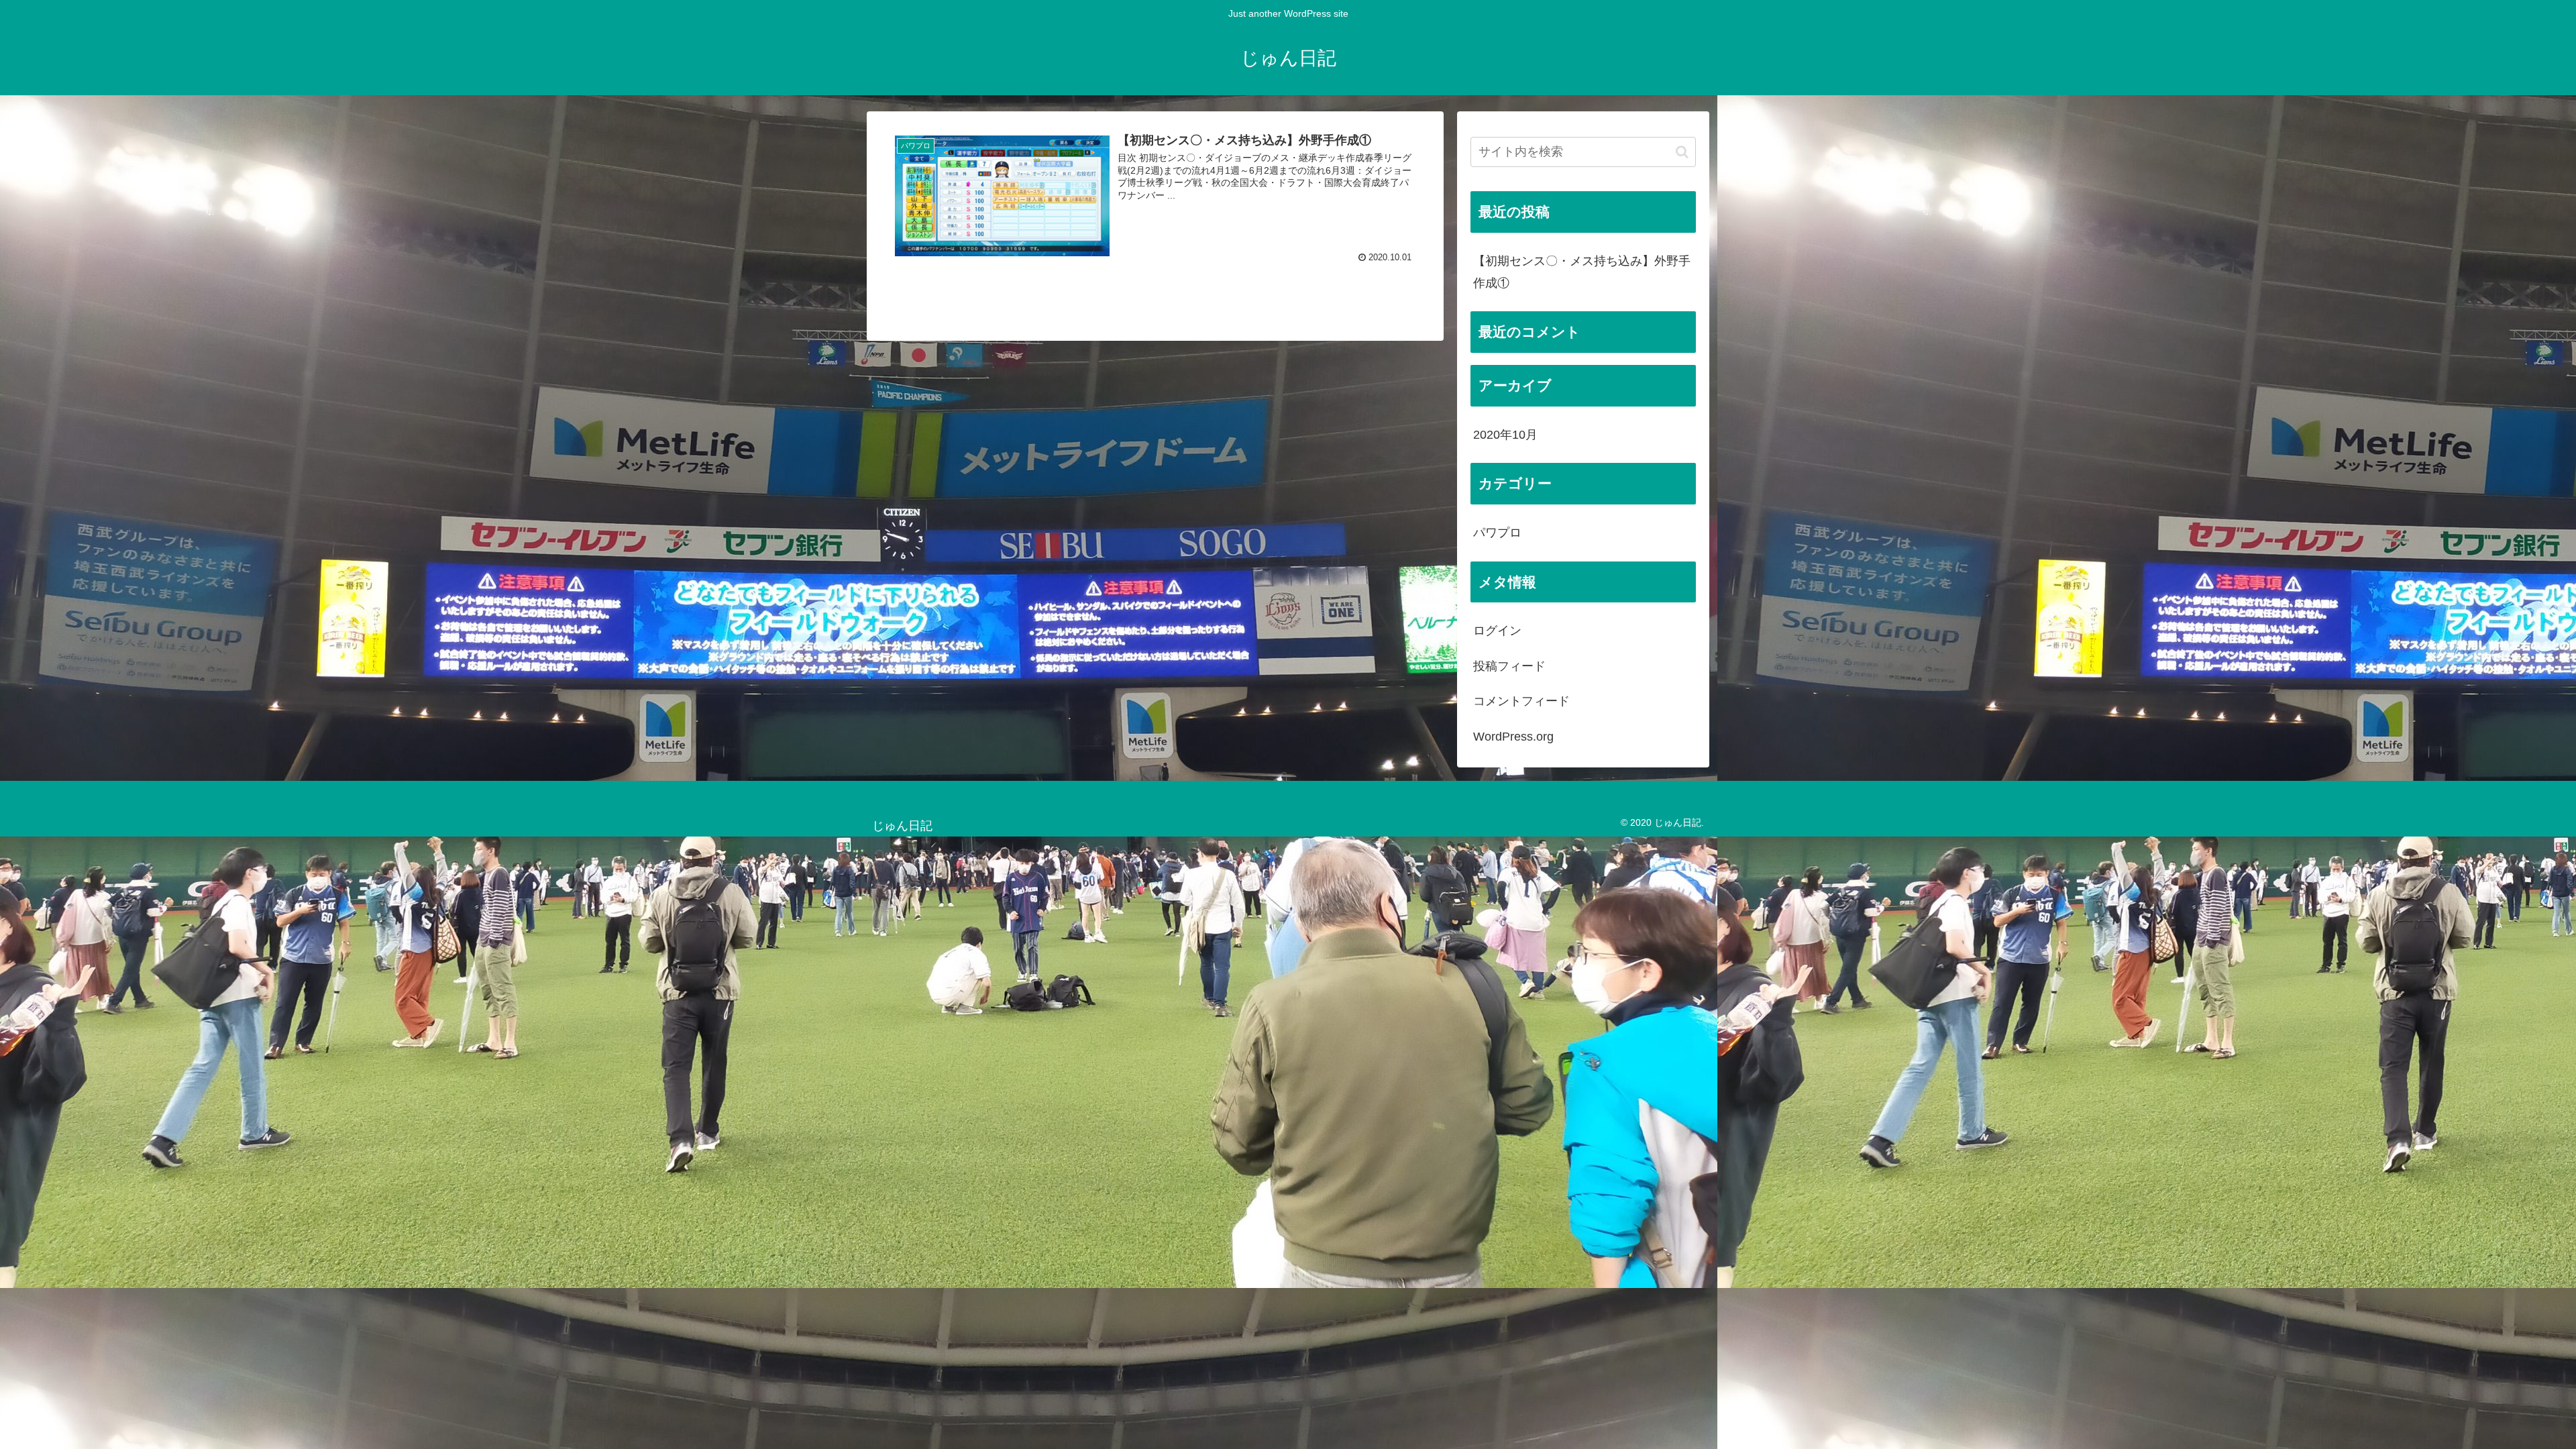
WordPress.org (1513, 737)
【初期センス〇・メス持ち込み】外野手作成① (1582, 272)
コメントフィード (1521, 701)
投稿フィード (1509, 666)
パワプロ (1497, 533)
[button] (1682, 152)
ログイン (1497, 631)
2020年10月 (1505, 435)
